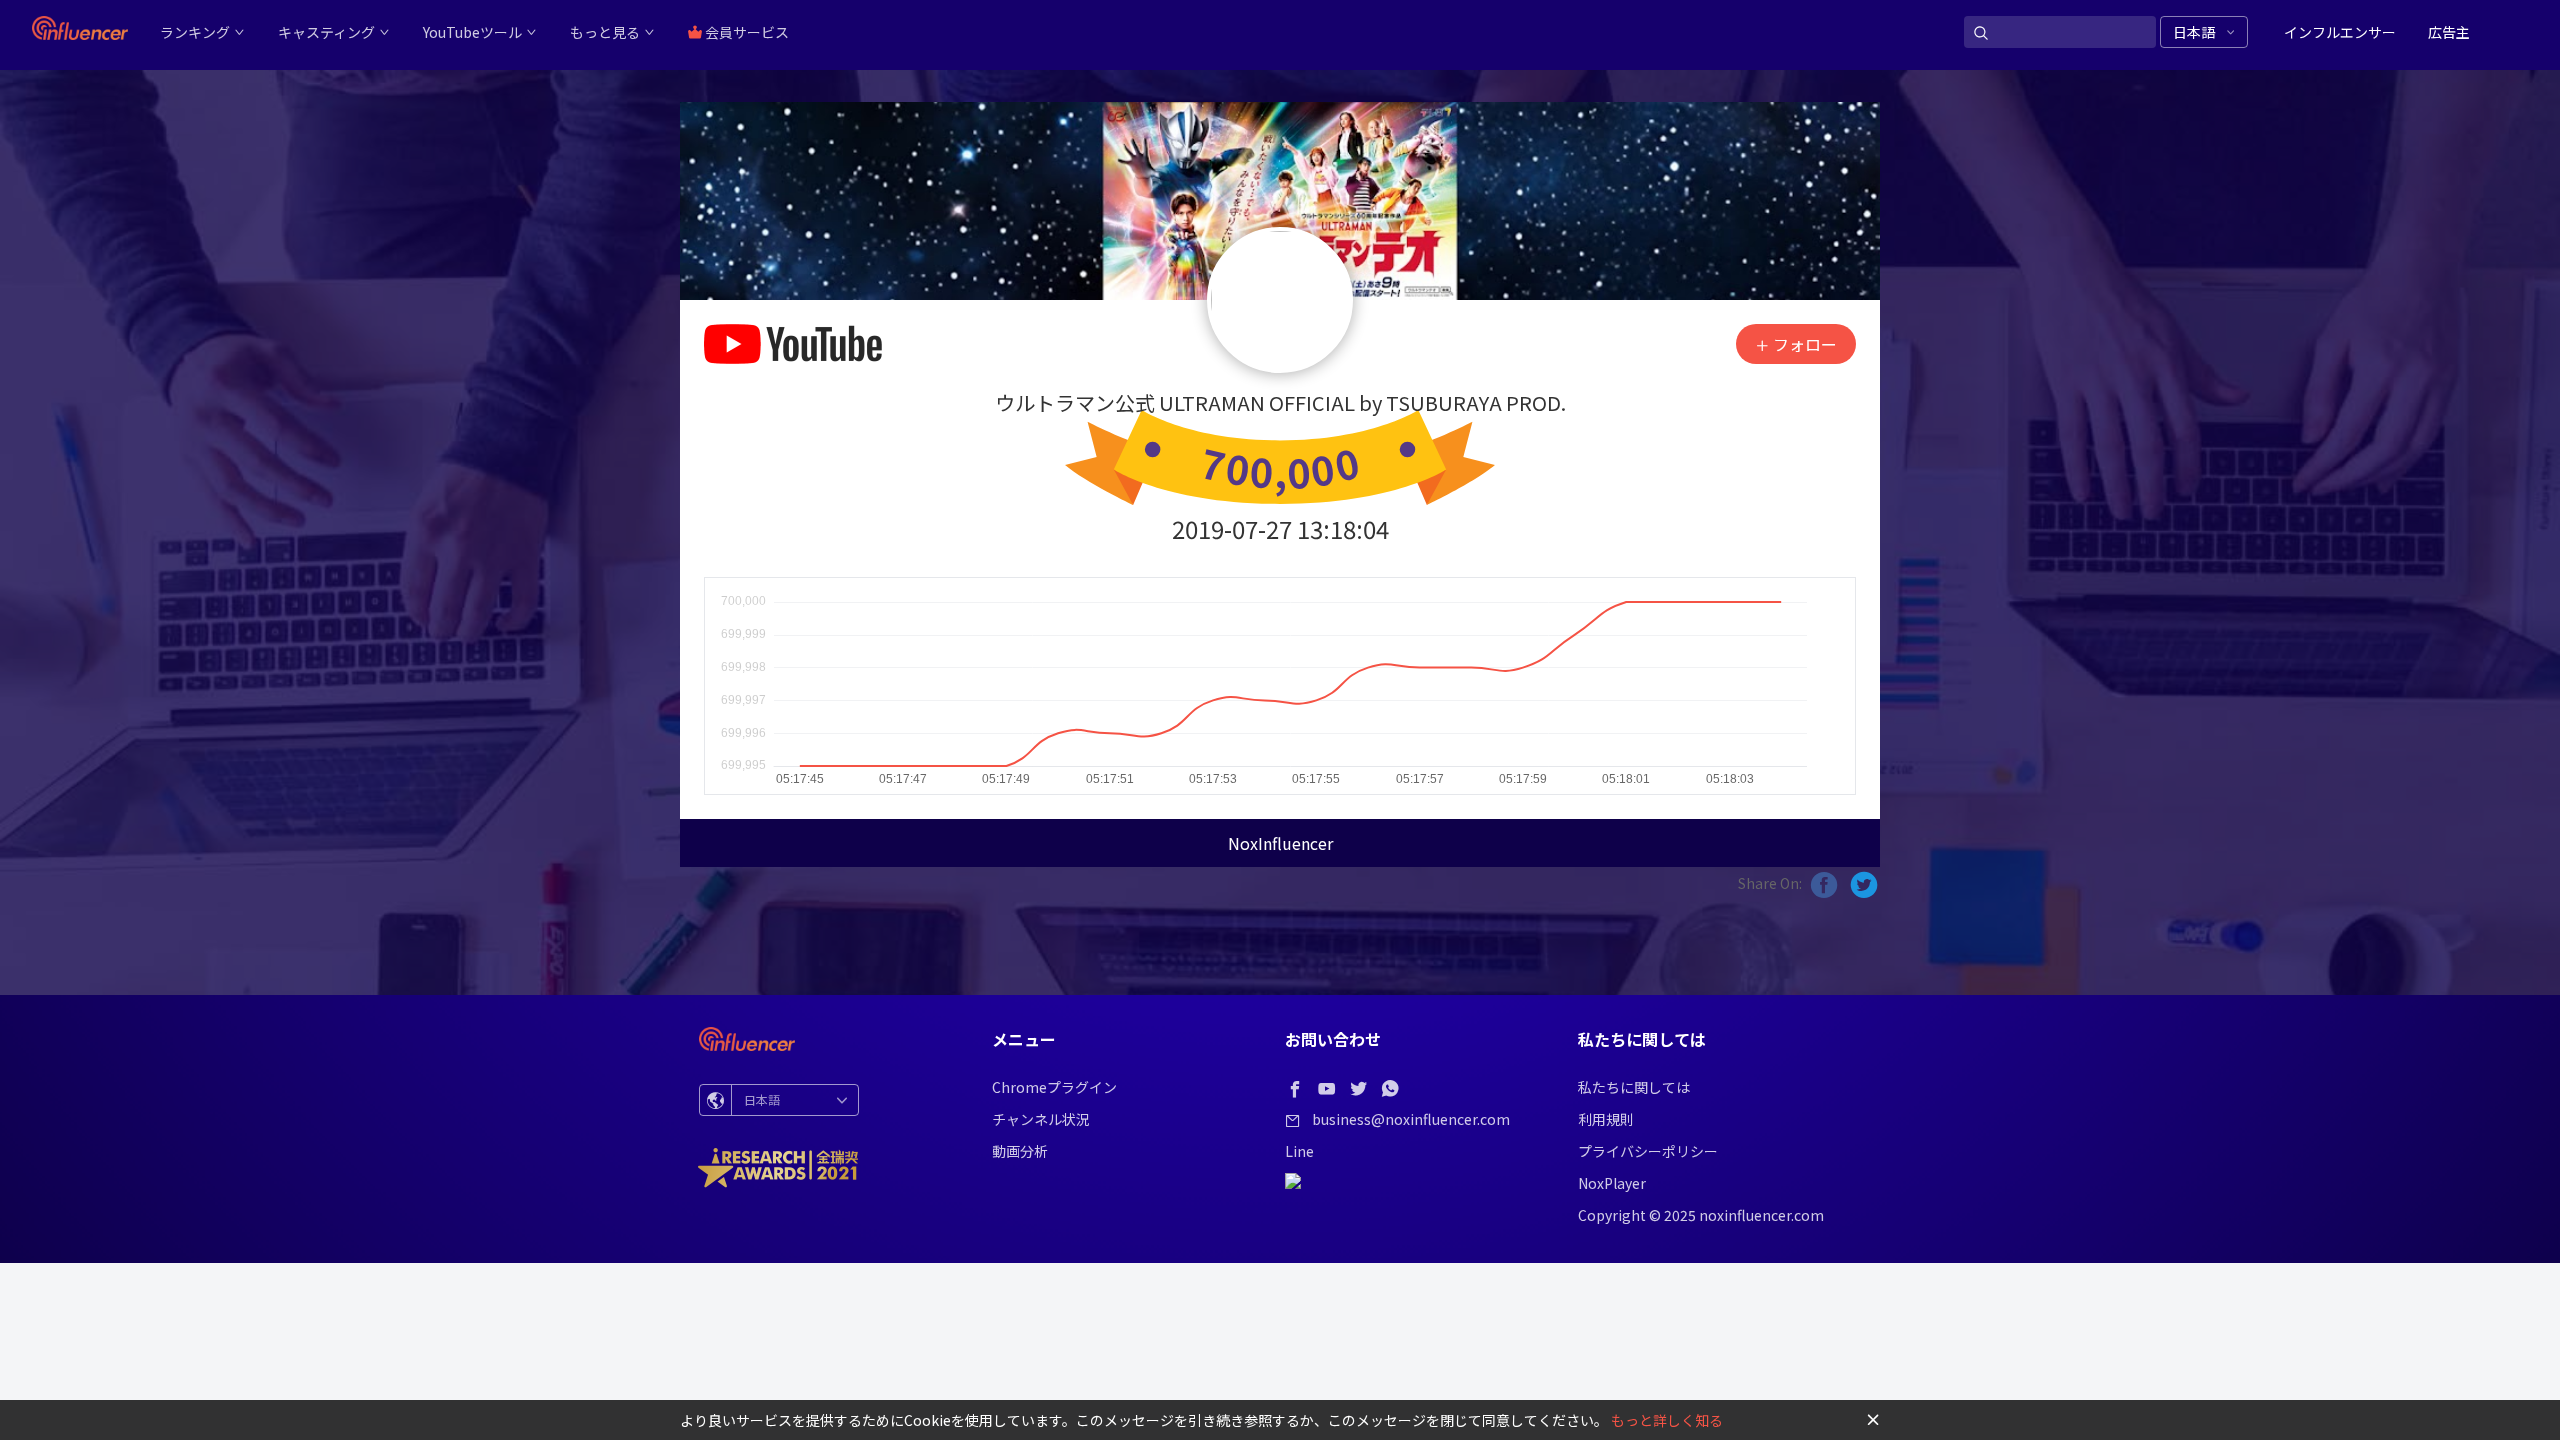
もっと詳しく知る (1667, 1420)
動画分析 (1020, 1151)
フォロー (1803, 344)
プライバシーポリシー (1648, 1151)
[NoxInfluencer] (80, 28)
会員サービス (745, 32)
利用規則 (1606, 1119)
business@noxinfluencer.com (1411, 1119)
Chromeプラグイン (1054, 1087)
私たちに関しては (1634, 1087)
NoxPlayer (1612, 1183)
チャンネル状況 (1041, 1119)
